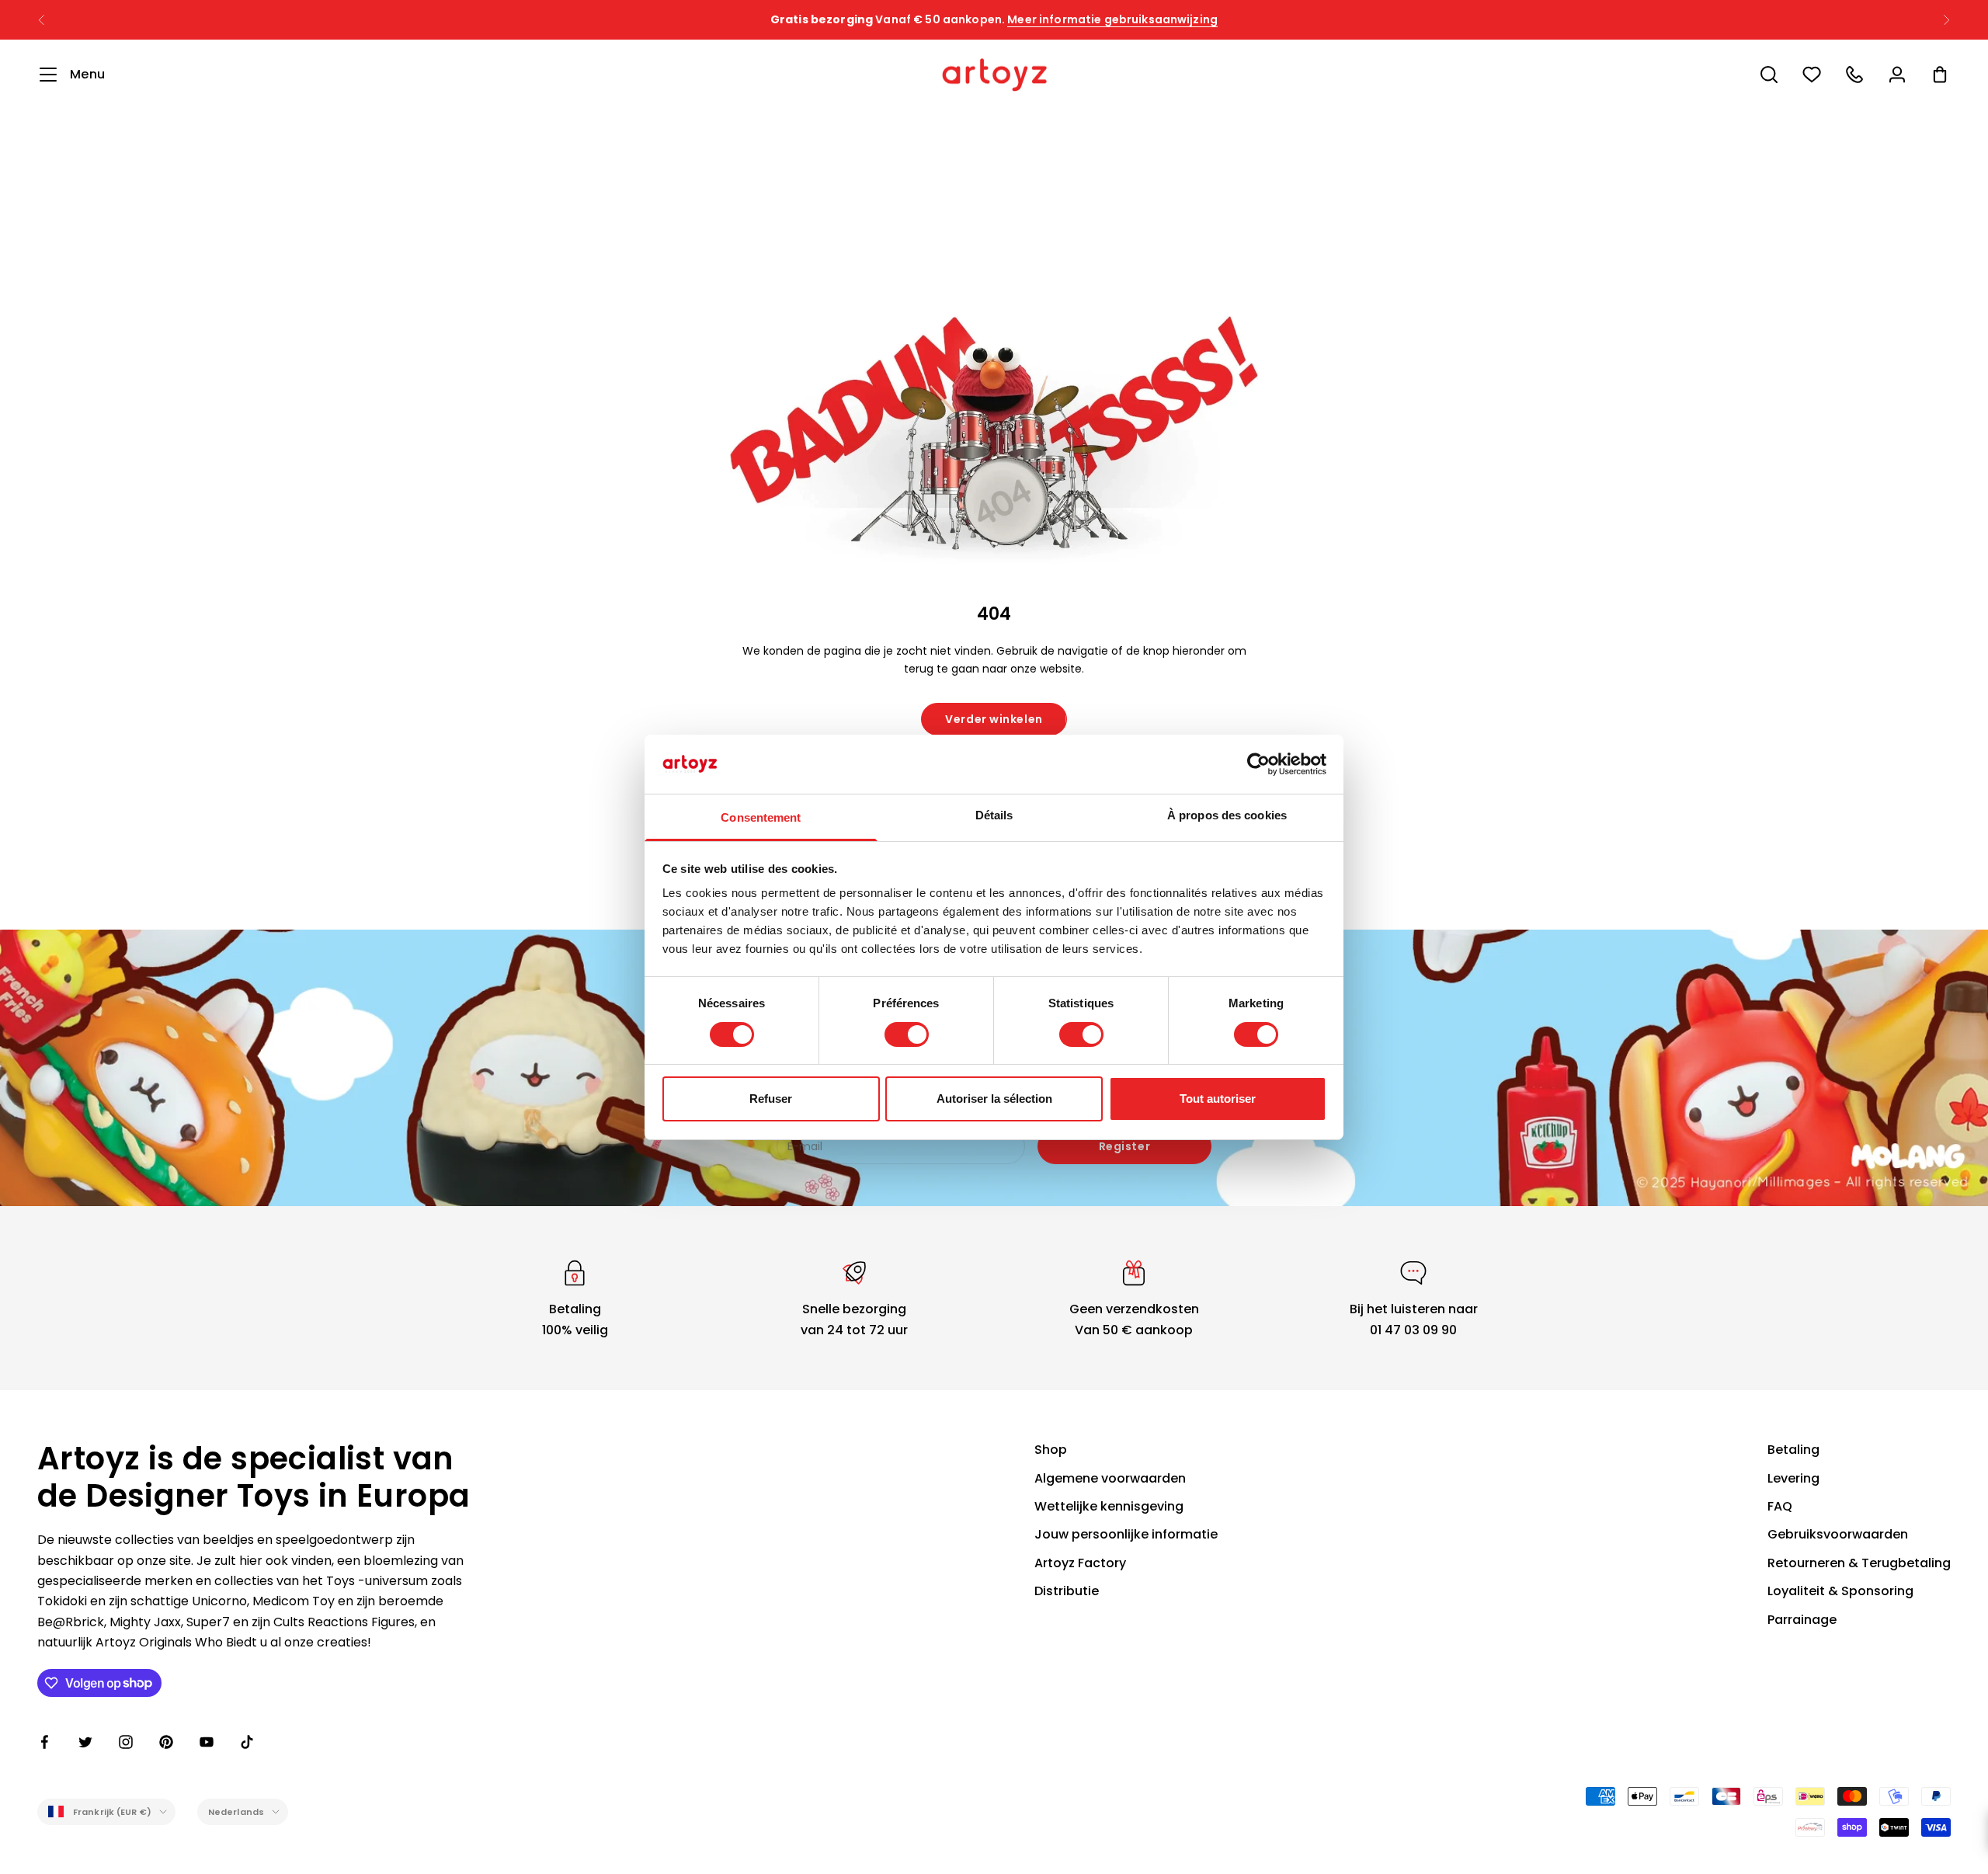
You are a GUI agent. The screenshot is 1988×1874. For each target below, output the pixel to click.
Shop (1051, 1450)
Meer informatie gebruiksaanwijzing (1112, 19)
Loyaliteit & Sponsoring (1840, 1591)
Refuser (771, 1099)
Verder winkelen (994, 719)
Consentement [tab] (761, 817)
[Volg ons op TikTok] (247, 1742)
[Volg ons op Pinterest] (166, 1742)
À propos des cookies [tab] (1227, 815)
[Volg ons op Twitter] (85, 1742)
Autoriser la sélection (994, 1099)
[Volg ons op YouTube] (207, 1742)
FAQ (1780, 1506)
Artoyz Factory (1080, 1563)
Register (1124, 1146)
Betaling (1793, 1450)
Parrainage (1802, 1620)
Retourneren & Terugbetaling (1859, 1563)
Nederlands (236, 1812)
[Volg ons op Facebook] (45, 1742)
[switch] (907, 1034)
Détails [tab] (994, 815)
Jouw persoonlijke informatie (1126, 1534)
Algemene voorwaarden (1110, 1478)
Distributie (1067, 1591)
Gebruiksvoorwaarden (1838, 1534)
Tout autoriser (1218, 1099)
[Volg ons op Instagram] (126, 1742)
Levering (1793, 1478)
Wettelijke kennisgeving (1109, 1506)
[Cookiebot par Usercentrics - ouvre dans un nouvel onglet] (1258, 764)
